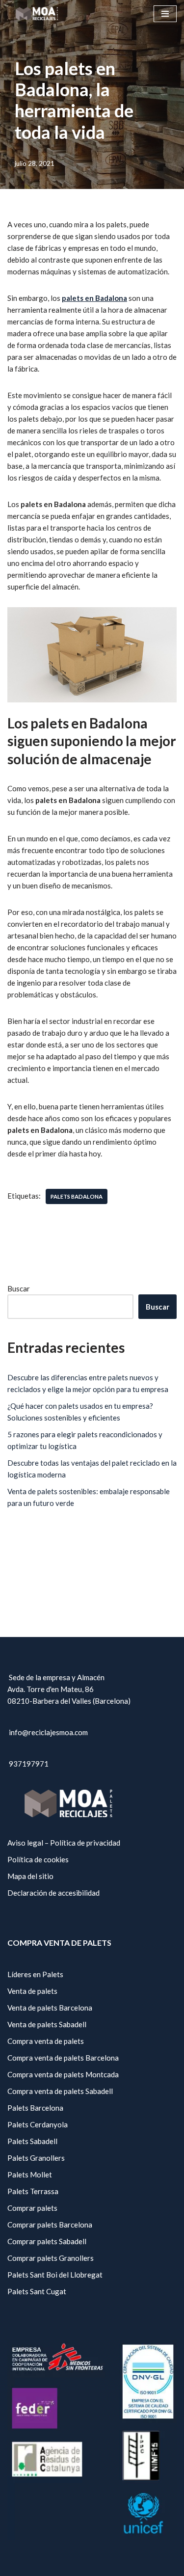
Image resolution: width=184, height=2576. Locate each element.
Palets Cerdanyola (38, 2124)
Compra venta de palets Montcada (63, 2074)
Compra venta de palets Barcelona (63, 2058)
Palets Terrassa (33, 2191)
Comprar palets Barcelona (50, 2225)
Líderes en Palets (35, 1974)
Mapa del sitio (30, 1876)
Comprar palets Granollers (51, 2258)
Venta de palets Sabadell (47, 2024)
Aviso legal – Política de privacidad (64, 1843)
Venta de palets (32, 1991)
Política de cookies (38, 1859)
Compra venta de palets (46, 2041)
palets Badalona (77, 1196)
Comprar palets (32, 2208)
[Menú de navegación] (165, 14)
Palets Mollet (30, 2174)
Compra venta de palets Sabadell (60, 2091)
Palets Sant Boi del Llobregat (55, 2275)
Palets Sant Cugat (37, 2291)
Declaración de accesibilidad (53, 1893)
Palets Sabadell (32, 2141)
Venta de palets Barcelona (50, 2008)
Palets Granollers (36, 2158)
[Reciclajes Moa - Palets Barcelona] (37, 13)
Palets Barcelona (35, 2108)
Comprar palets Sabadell (47, 2241)
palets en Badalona (94, 298)
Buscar (19, 1288)
